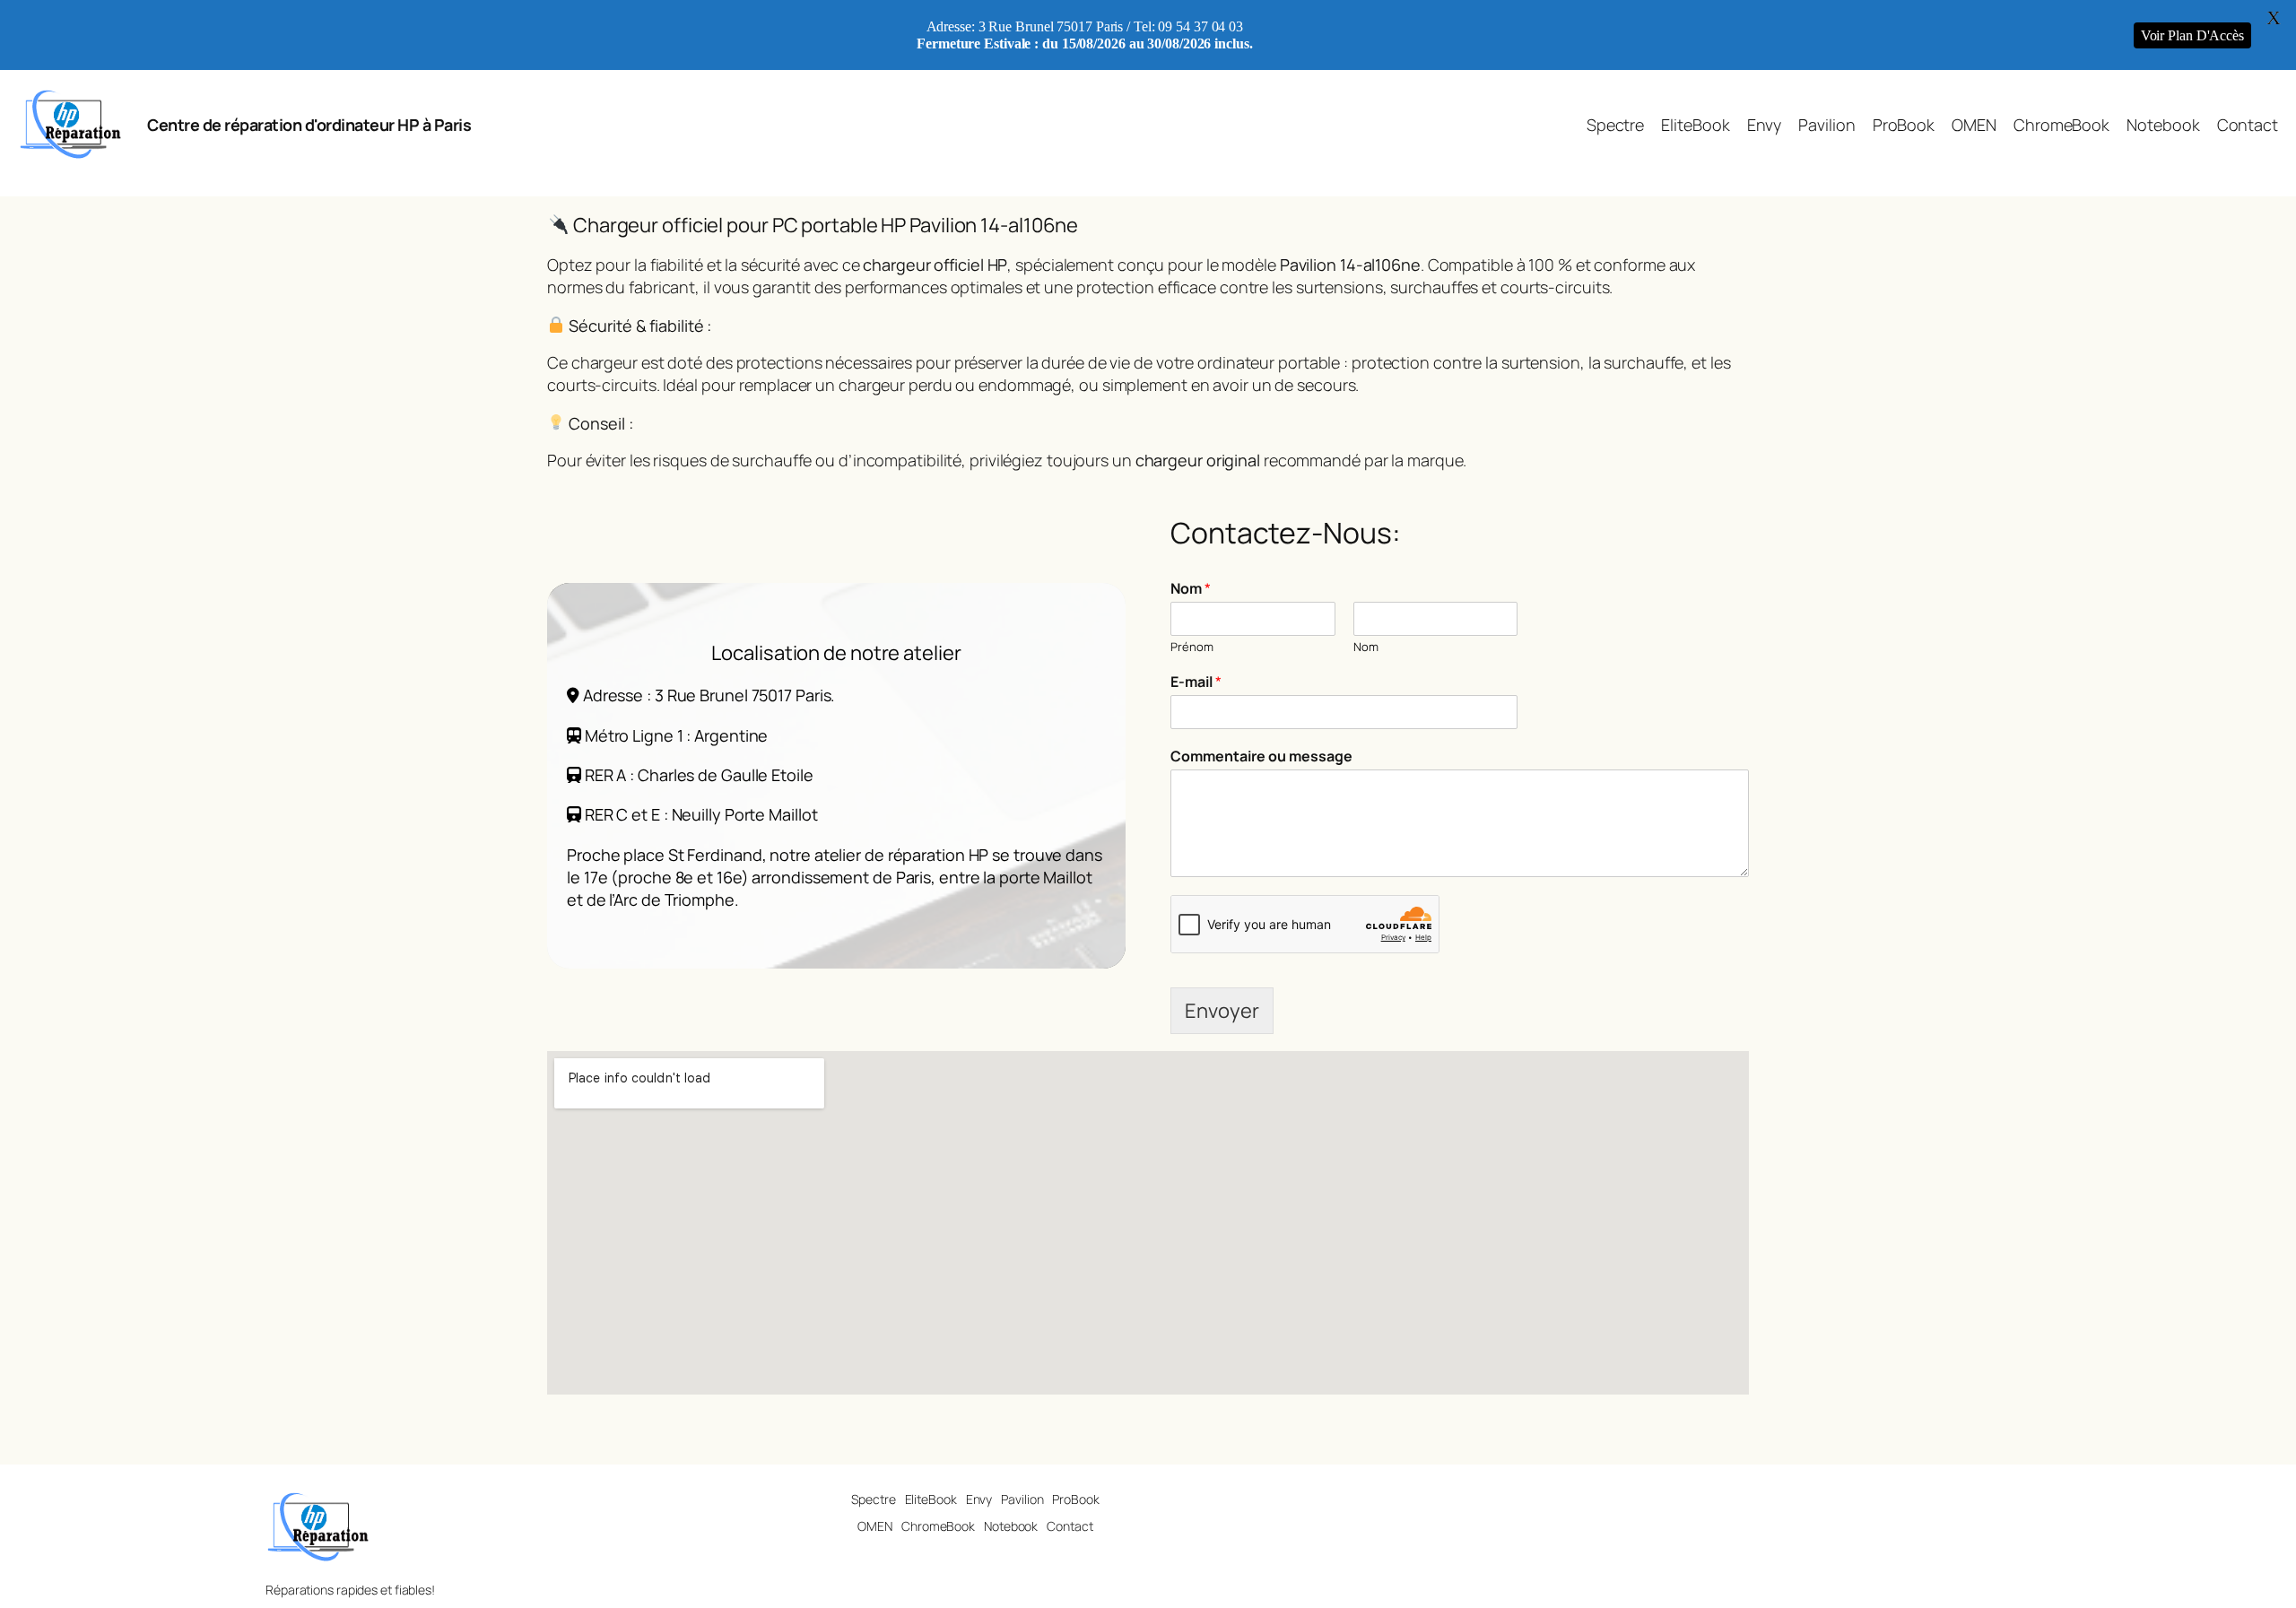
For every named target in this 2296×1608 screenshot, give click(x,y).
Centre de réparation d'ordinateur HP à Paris (309, 125)
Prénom (1192, 647)
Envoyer (1222, 1011)
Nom (1191, 589)
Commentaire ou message (1261, 756)
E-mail (1196, 682)
